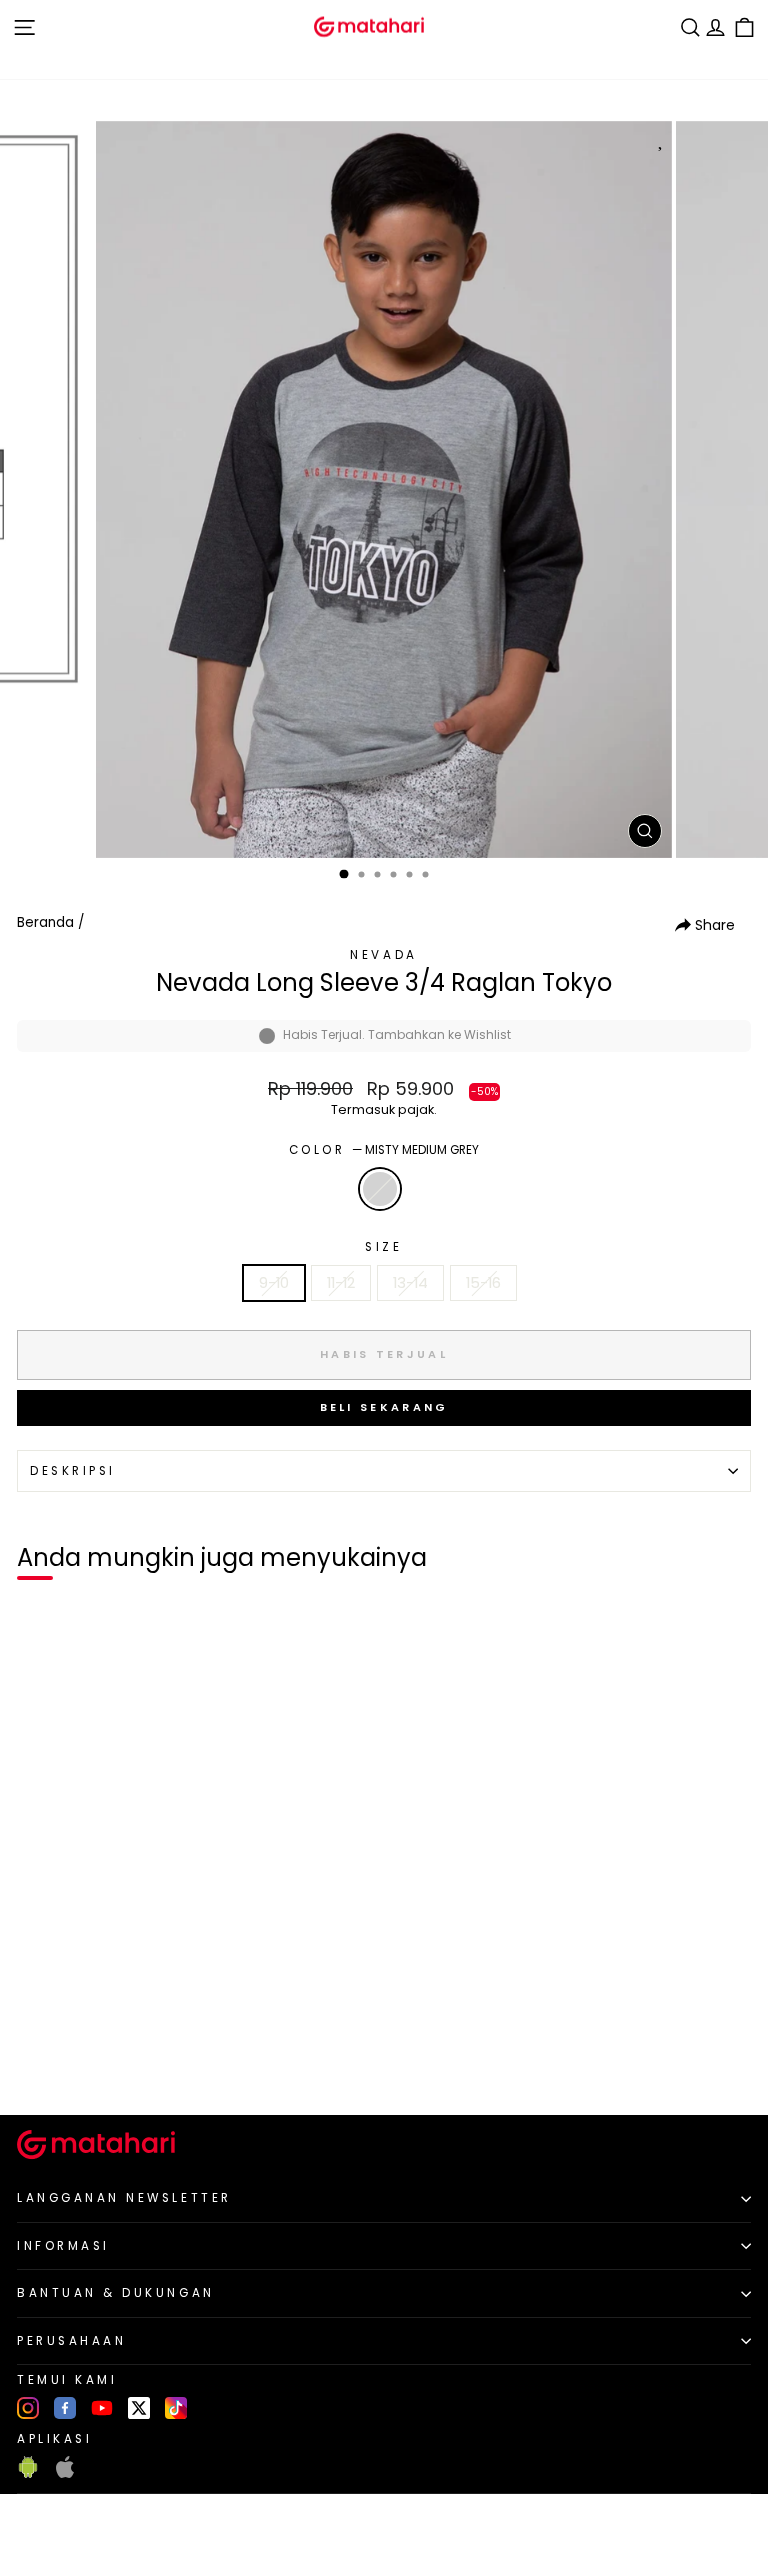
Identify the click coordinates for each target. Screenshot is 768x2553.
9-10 (274, 1283)
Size (383, 1247)
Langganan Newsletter (124, 2198)
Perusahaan (71, 2341)
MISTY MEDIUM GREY (380, 1189)
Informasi (63, 2246)
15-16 (483, 1283)
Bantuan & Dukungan (116, 2293)
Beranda (45, 922)
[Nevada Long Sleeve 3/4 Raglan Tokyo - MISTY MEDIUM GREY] (38, 2066)
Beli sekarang (384, 1407)
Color (384, 1150)
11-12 (341, 1283)
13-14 (410, 1283)
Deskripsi (73, 1471)
